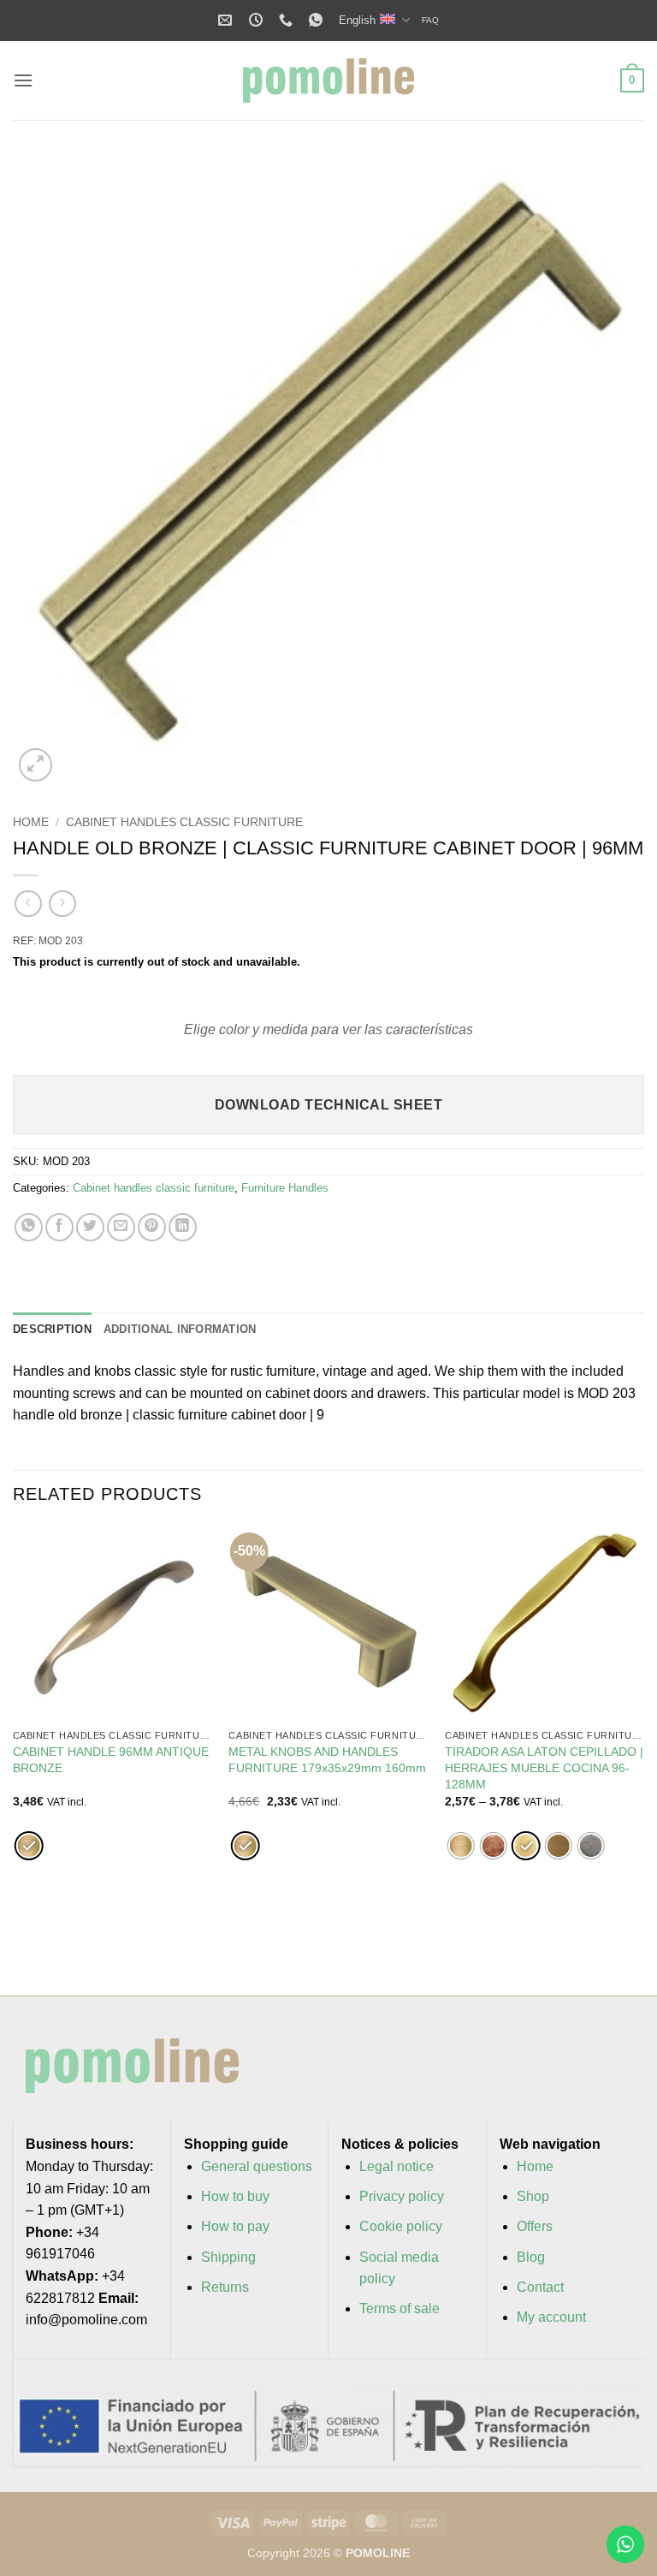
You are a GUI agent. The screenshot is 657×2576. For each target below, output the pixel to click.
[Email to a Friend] (121, 1227)
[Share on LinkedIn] (183, 1227)
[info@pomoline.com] (227, 20)
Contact (540, 2287)
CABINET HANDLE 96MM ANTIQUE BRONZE (111, 1760)
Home (31, 822)
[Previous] (14, 1746)
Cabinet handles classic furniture (184, 822)
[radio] (29, 1846)
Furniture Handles (285, 1188)
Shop (533, 2196)
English (357, 20)
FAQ (430, 20)
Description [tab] (52, 1329)
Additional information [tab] (180, 1329)
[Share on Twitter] (90, 1227)
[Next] (643, 1746)
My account (551, 2317)
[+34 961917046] (288, 20)
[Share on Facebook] (59, 1227)
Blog (531, 2257)
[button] (23, 80)
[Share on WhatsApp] (29, 1227)
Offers (535, 2226)
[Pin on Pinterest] (152, 1227)
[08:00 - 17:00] (258, 20)
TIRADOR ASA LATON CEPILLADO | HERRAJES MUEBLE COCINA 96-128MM (544, 1767)
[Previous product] (62, 904)
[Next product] (28, 904)
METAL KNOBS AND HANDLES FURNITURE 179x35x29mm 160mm (327, 1760)
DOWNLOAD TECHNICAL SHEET (328, 1105)
